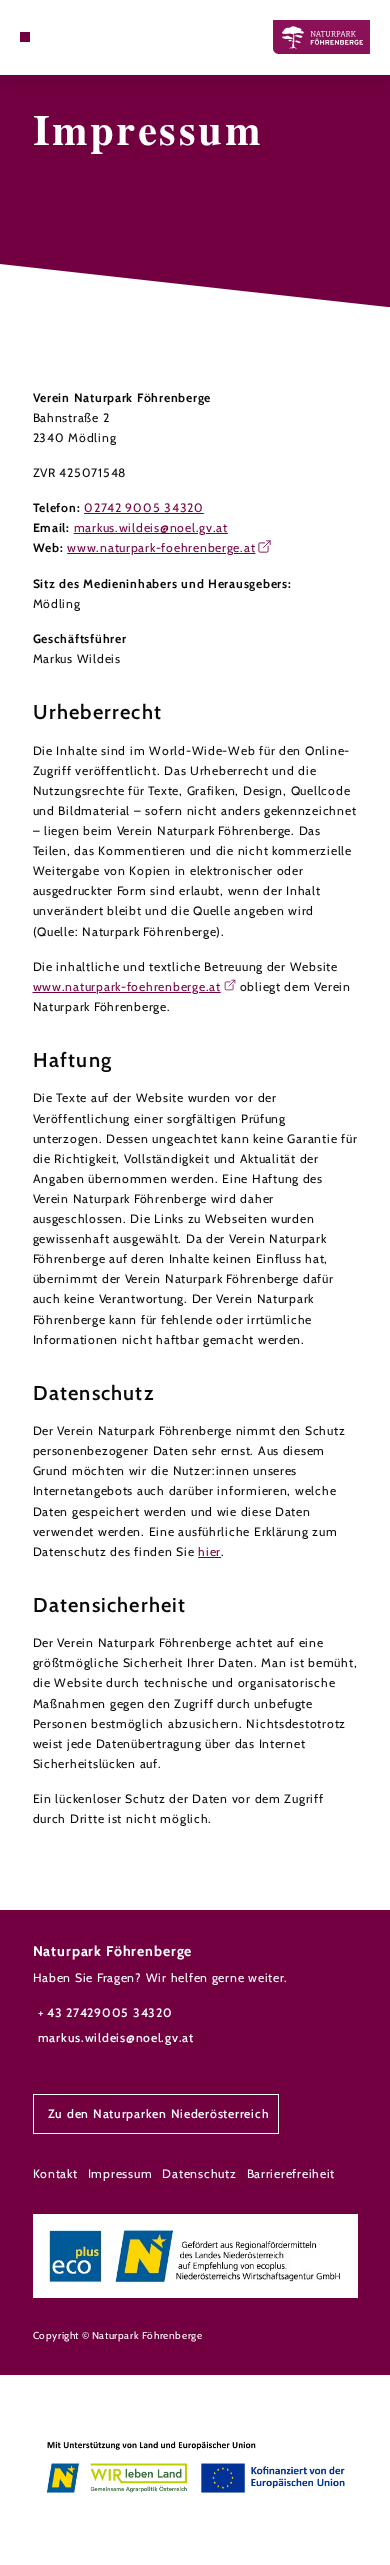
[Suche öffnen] (55, 37)
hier (209, 1551)
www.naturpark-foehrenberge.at (161, 547)
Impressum (120, 2173)
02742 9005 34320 (144, 507)
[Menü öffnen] (25, 37)
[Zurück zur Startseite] (321, 37)
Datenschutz (199, 2173)
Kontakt (55, 2173)
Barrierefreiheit (291, 2173)
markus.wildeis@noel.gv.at (151, 527)
